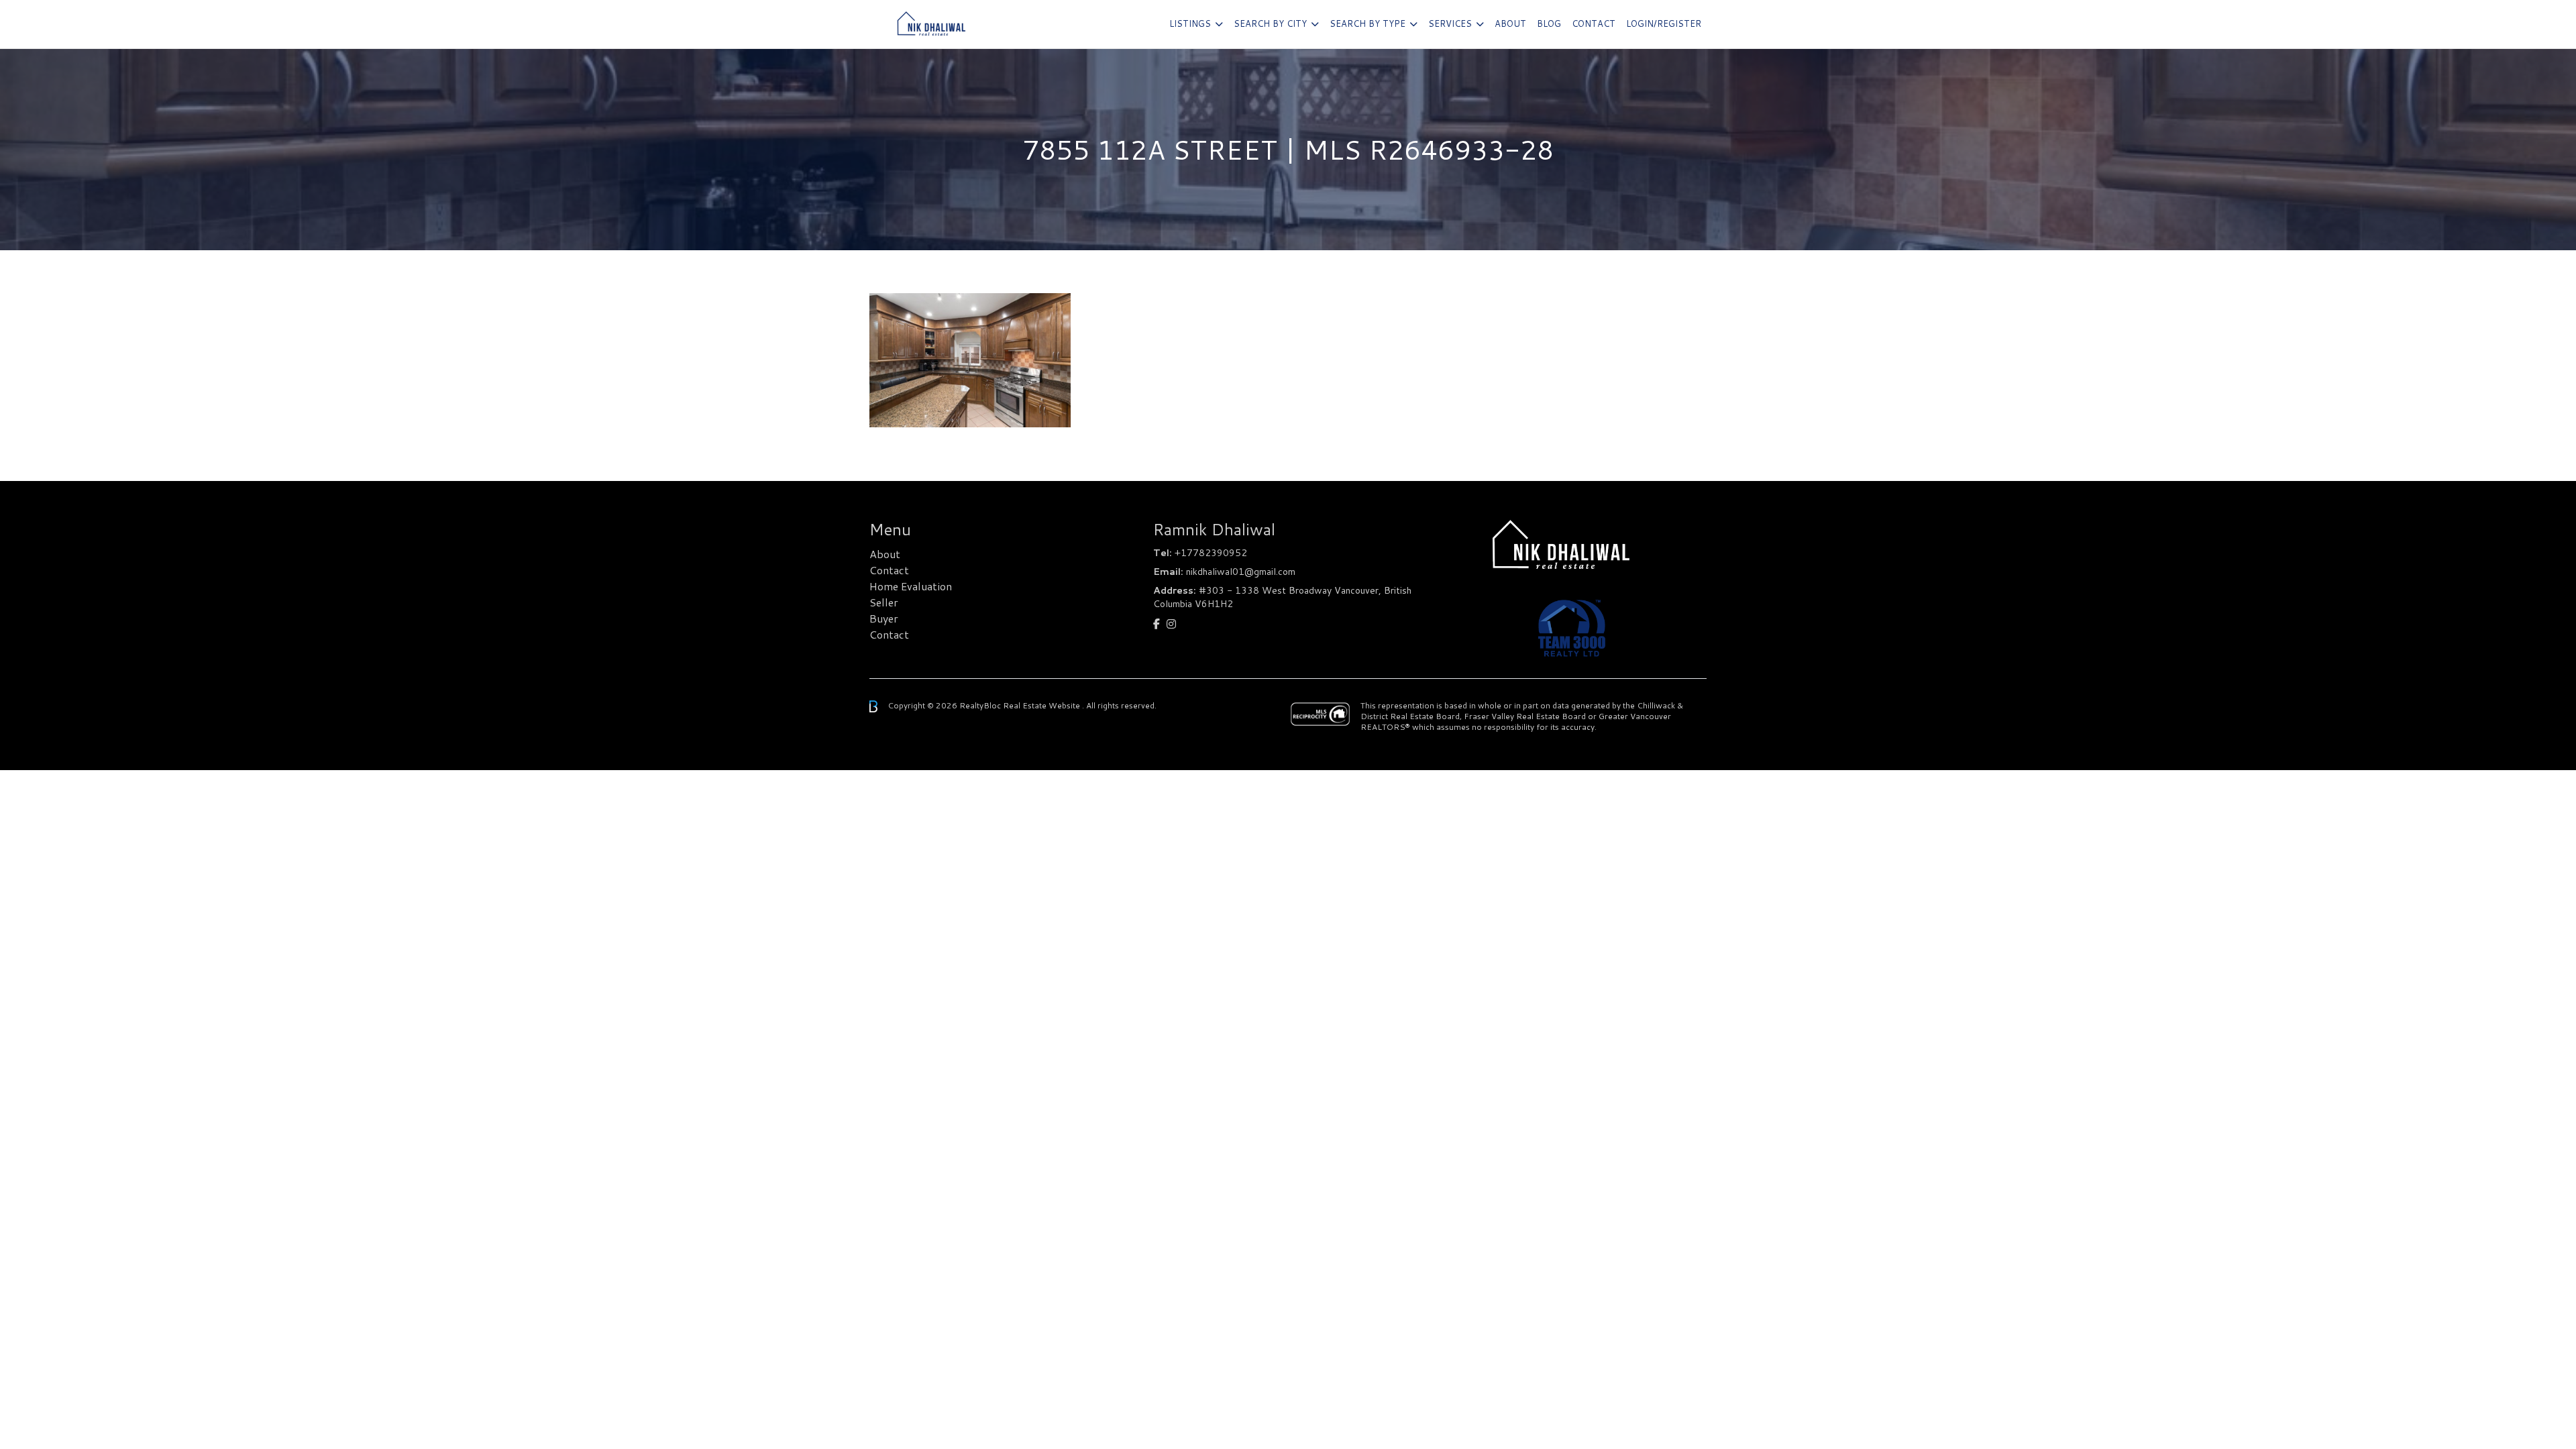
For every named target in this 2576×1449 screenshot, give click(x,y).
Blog (1549, 23)
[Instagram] (1171, 624)
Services (1450, 23)
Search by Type (1367, 23)
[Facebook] (1157, 624)
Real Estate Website (1042, 705)
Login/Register (1664, 23)
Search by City (1270, 23)
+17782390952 (1211, 553)
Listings (1190, 23)
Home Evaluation (911, 586)
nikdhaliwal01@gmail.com (1241, 572)
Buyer (884, 618)
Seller (884, 602)
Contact (1594, 23)
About (1510, 23)
